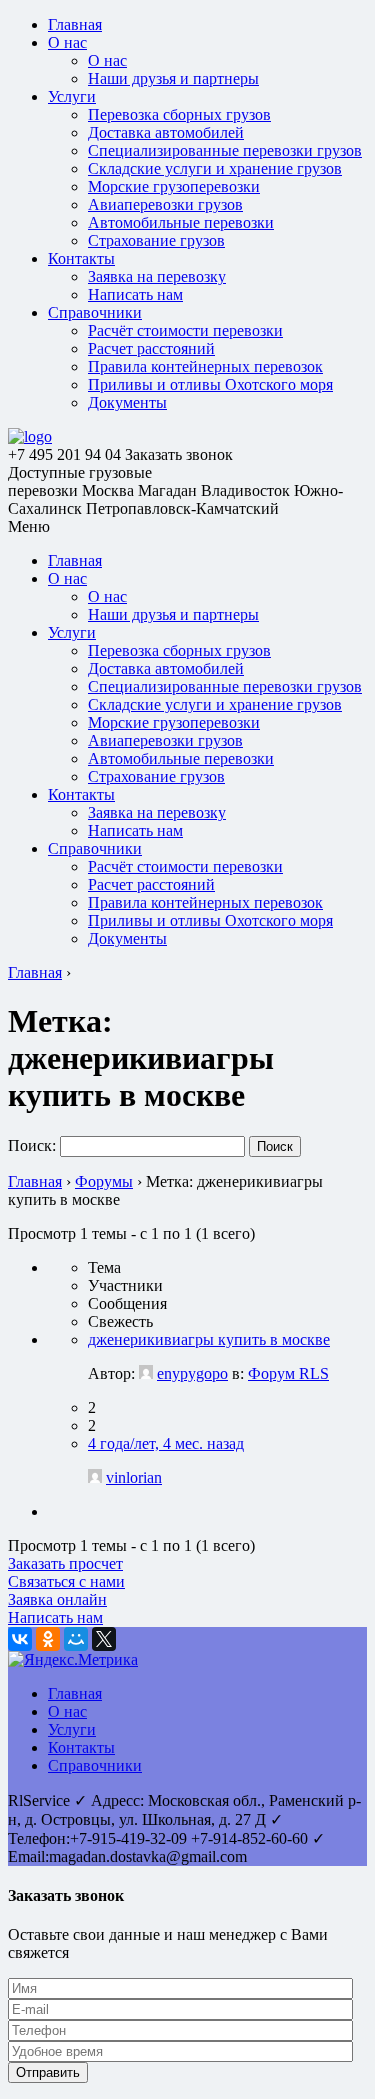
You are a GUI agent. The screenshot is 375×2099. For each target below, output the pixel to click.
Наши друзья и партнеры (173, 78)
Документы (127, 402)
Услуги (72, 96)
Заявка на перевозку (157, 276)
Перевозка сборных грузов (179, 114)
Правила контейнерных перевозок (205, 366)
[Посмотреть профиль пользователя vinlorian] (95, 1477)
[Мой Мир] (76, 1639)
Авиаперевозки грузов (165, 204)
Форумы (104, 1181)
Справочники (95, 312)
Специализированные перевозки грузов (225, 150)
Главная (75, 24)
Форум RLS (288, 1373)
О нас (67, 42)
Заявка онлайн (57, 1599)
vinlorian (134, 1477)
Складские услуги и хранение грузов (215, 168)
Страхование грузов (156, 240)
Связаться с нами (66, 1581)
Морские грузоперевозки (174, 186)
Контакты (81, 258)
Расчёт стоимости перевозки (185, 330)
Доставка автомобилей (166, 132)
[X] (104, 1639)
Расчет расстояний (151, 348)
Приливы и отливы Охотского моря (210, 384)
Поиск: (32, 1145)
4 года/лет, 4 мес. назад (166, 1443)
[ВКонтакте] (20, 1639)
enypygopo (192, 1373)
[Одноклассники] (48, 1639)
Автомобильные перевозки (181, 222)
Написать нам (135, 294)
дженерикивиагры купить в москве (209, 1339)
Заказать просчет (65, 1563)
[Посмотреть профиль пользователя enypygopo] (146, 1373)
